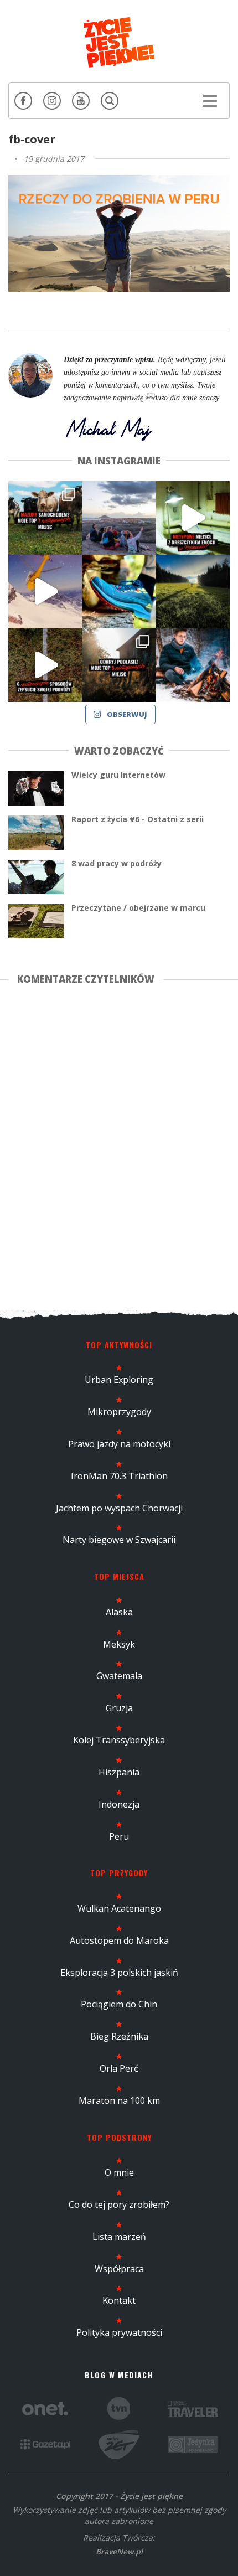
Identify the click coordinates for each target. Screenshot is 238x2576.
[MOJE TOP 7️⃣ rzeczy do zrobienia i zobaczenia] (45, 518)
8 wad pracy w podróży (117, 863)
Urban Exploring (119, 1380)
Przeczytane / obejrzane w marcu (138, 908)
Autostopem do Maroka (119, 1940)
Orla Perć (119, 2068)
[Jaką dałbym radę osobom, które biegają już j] (119, 592)
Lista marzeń (119, 2237)
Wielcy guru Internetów (118, 775)
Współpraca (119, 2269)
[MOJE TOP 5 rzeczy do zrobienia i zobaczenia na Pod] (119, 665)
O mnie (119, 2172)
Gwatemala (119, 1676)
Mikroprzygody (119, 1412)
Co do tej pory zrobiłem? (119, 2205)
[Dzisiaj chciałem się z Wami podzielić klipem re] (45, 592)
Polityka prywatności (119, 2332)
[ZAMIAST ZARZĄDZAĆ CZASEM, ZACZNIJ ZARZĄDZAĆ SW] (193, 665)
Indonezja (119, 1804)
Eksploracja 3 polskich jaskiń (119, 1973)
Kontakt (119, 2300)
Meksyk (119, 1644)
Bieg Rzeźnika (119, 2036)
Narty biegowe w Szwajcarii (119, 1540)
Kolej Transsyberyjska (119, 1740)
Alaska (119, 1612)
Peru (119, 1836)
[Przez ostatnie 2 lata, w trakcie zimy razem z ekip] (119, 518)
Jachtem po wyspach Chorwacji (119, 1508)
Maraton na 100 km (119, 2100)
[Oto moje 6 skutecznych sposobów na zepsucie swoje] (45, 665)
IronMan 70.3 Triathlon (119, 1476)
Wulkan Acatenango (119, 1908)
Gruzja (119, 1708)
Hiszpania (119, 1772)
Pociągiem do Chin (119, 2004)
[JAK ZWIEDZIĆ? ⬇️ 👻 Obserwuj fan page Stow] (193, 518)
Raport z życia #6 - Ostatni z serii (138, 819)
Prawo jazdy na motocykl (119, 1444)
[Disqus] (119, 1145)
